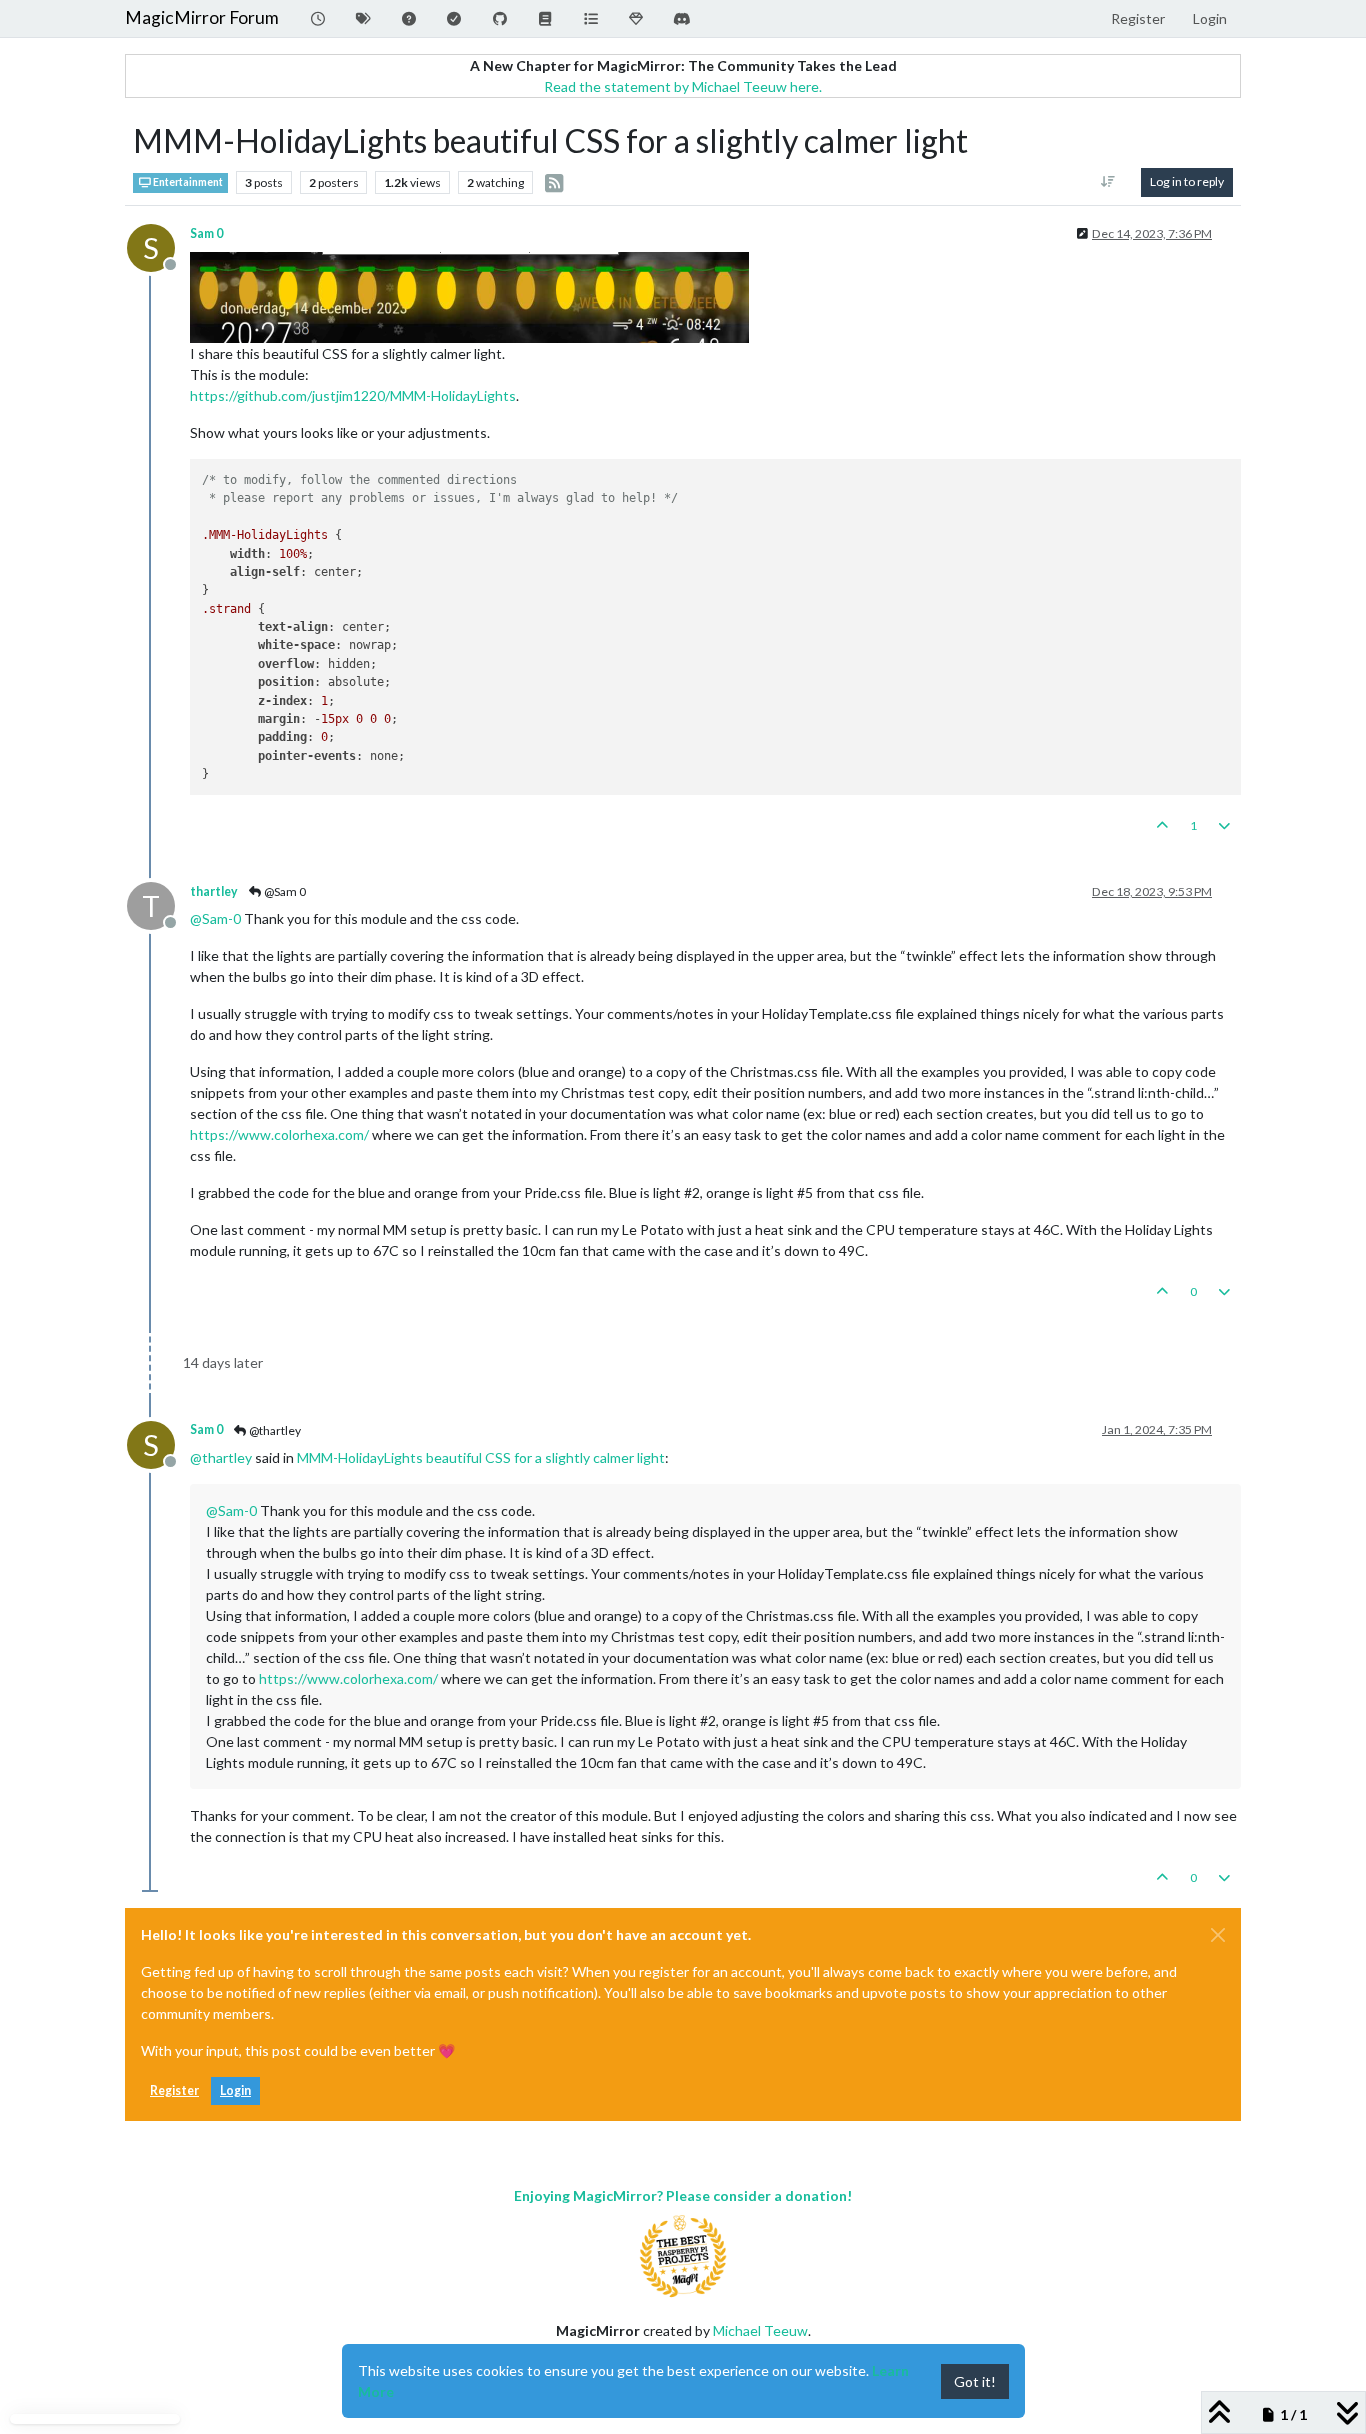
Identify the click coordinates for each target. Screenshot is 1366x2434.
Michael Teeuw (760, 2330)
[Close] (1218, 1935)
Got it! (975, 2381)
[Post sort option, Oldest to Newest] (1108, 182)
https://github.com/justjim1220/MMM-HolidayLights (353, 395)
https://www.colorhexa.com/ (279, 1134)
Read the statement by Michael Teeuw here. (683, 86)
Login (235, 2090)
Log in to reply (1187, 181)
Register (174, 2090)
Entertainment (187, 182)
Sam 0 (206, 233)
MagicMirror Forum (202, 17)
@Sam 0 (284, 891)
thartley (214, 891)
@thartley (274, 1430)
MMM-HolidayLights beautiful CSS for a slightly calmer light (481, 1457)
